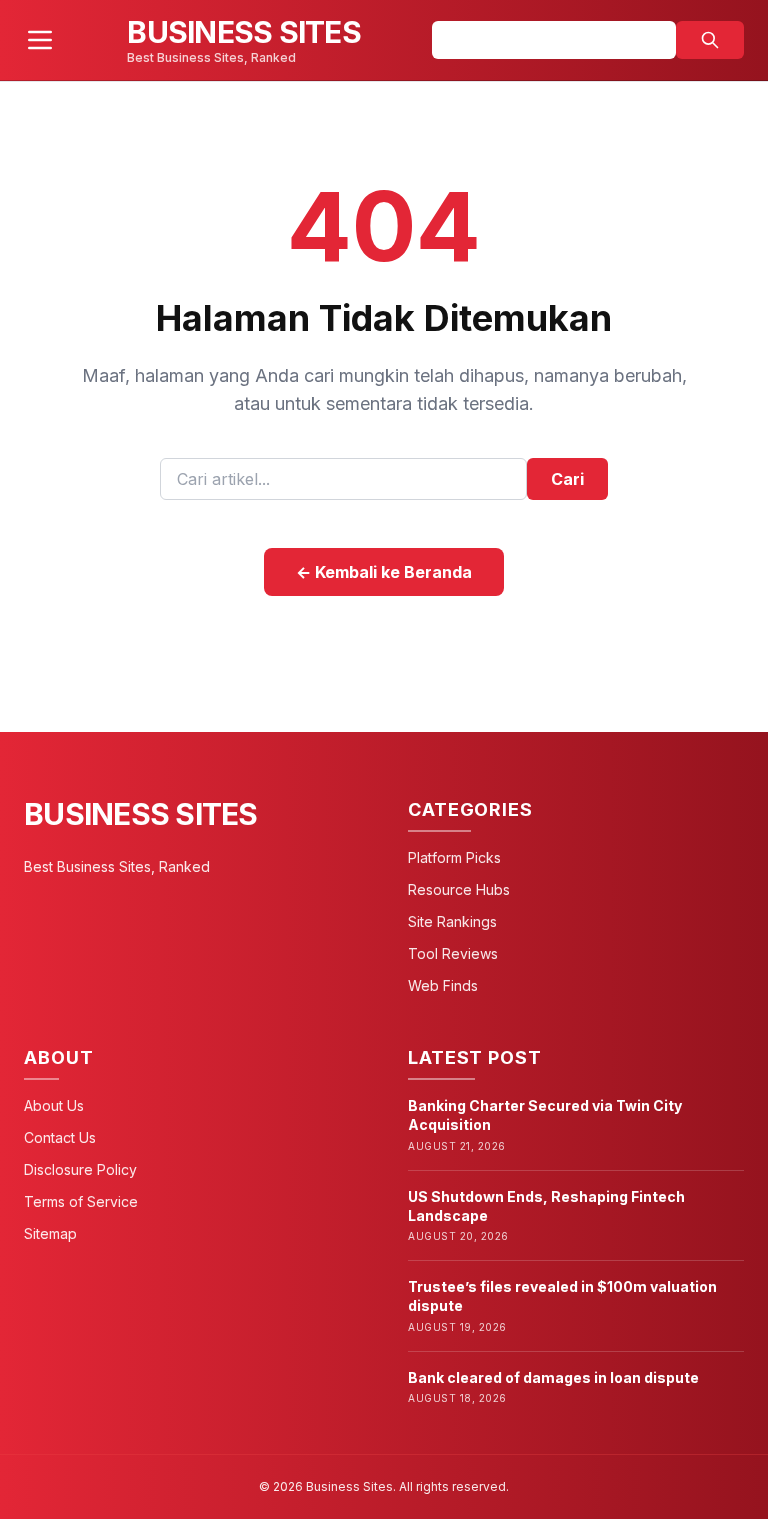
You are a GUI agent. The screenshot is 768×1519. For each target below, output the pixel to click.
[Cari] (710, 40)
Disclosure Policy (80, 1169)
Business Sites (141, 814)
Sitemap (50, 1233)
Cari (567, 479)
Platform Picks (454, 857)
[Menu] (40, 40)
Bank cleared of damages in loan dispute (553, 1377)
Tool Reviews (453, 953)
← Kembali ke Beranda (384, 572)
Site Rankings (452, 921)
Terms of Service (81, 1201)
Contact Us (60, 1137)
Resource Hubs (459, 889)
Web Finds (443, 985)
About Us (54, 1105)
